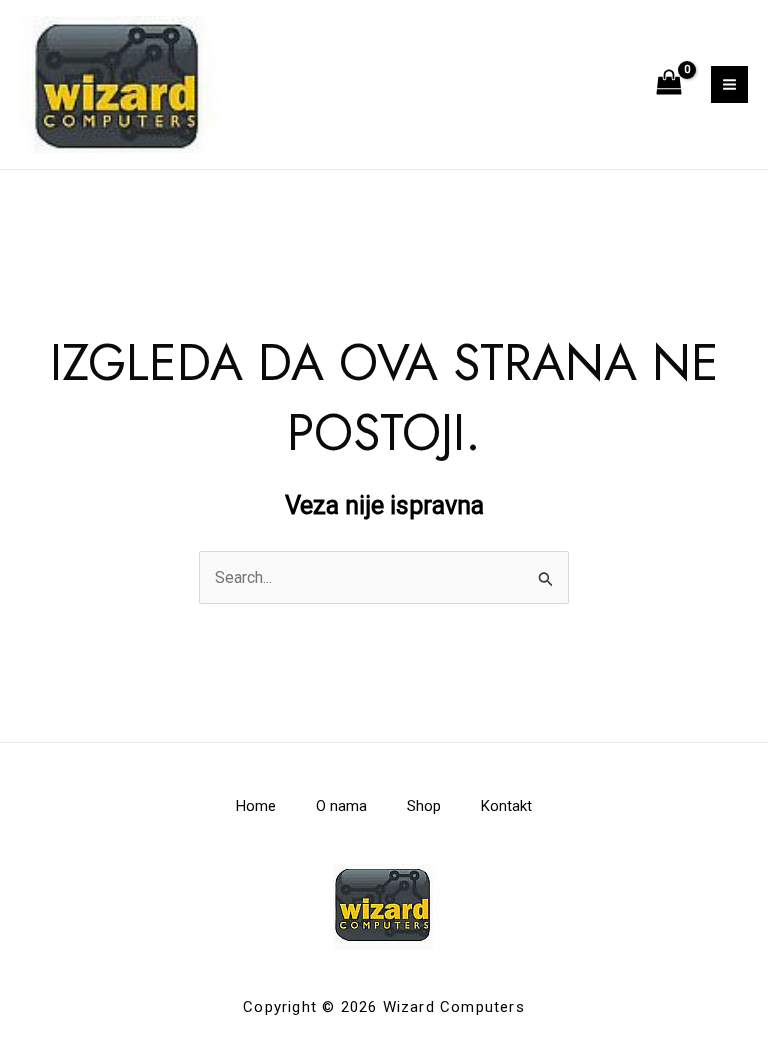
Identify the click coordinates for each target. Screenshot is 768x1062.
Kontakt (506, 806)
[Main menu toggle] (729, 84)
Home (256, 806)
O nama (341, 806)
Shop (424, 806)
